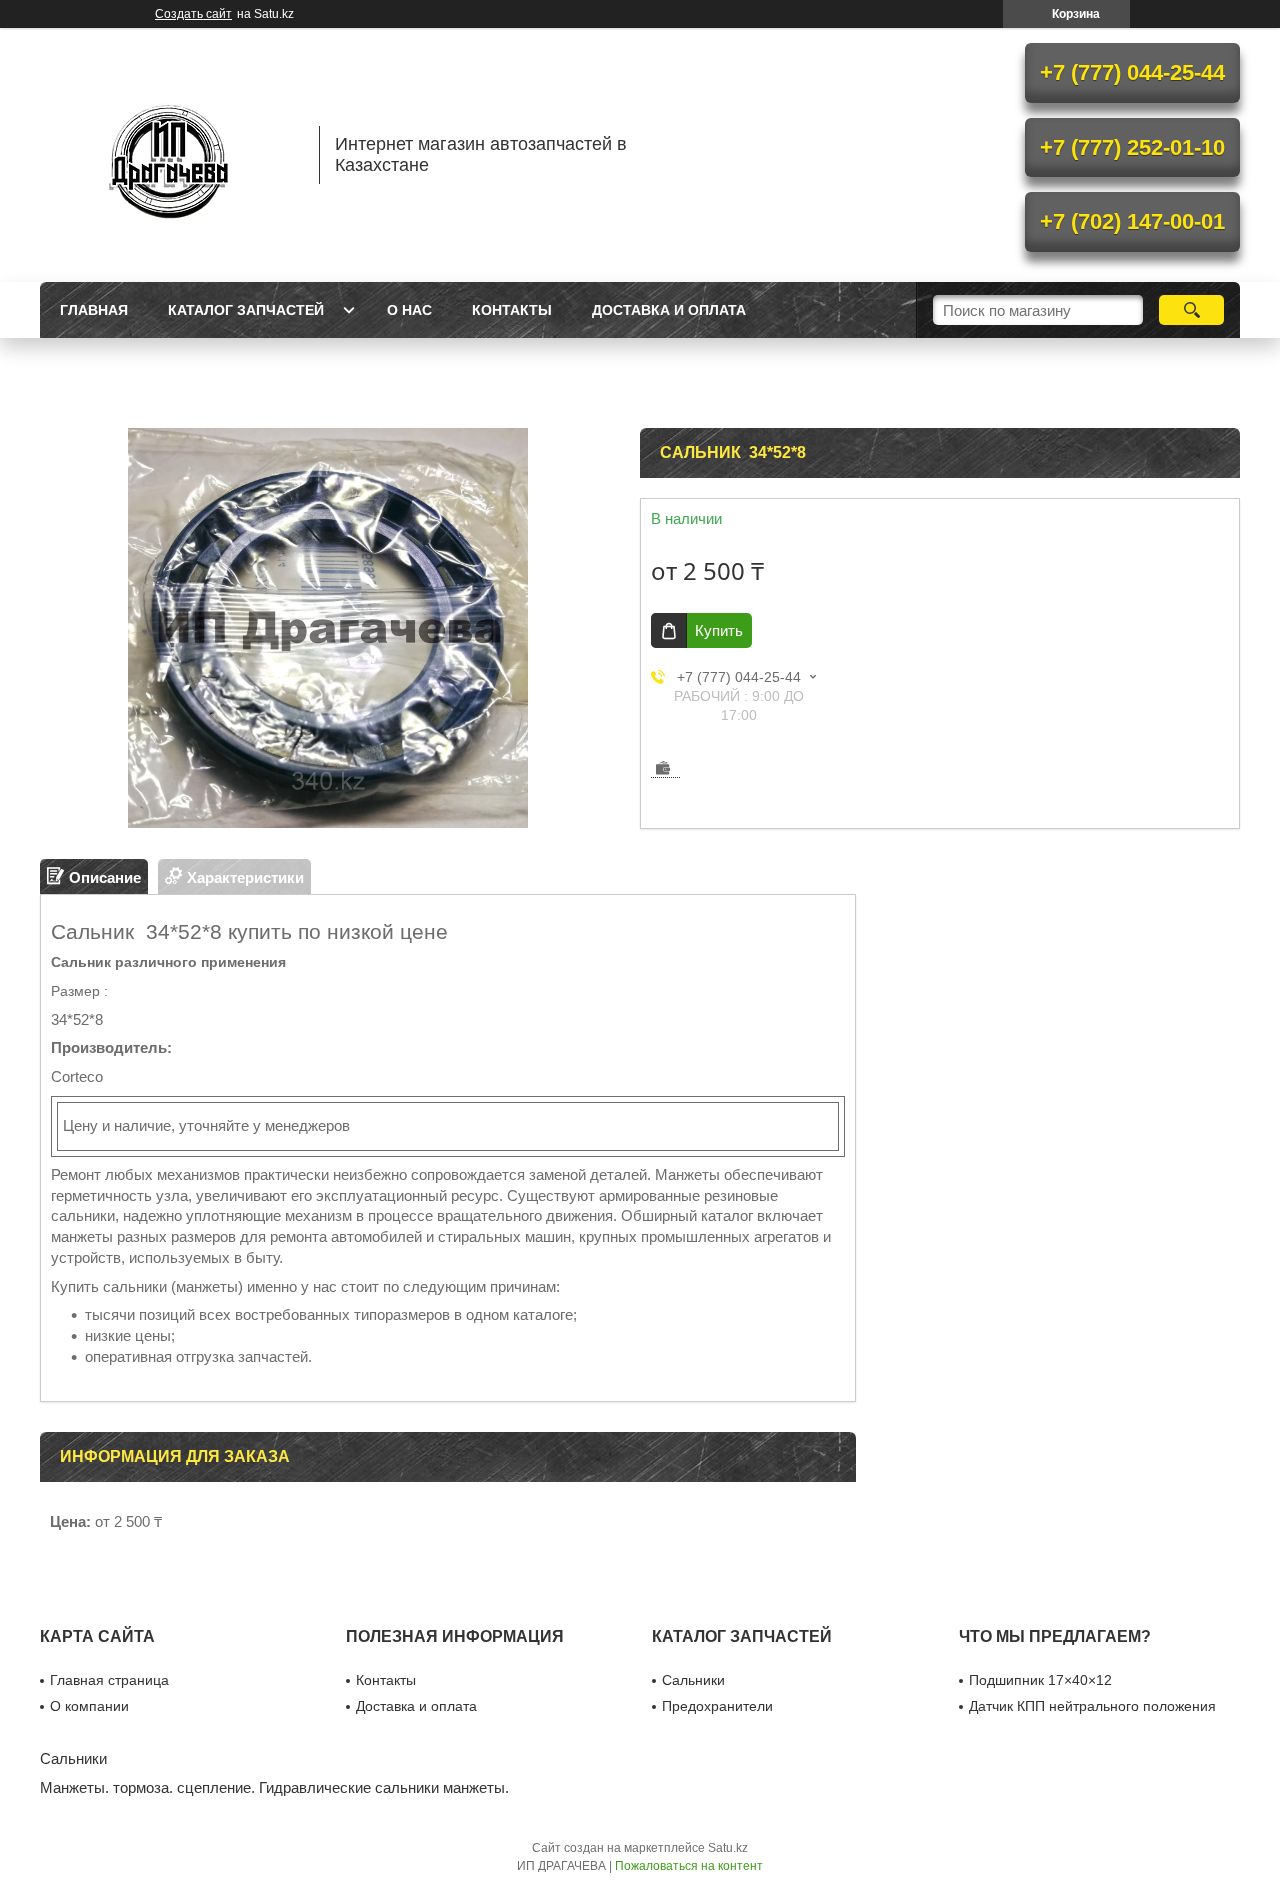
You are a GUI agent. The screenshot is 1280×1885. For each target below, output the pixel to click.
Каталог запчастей (246, 310)
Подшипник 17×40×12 (1040, 1680)
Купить (719, 630)
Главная (94, 310)
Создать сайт (193, 14)
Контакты (512, 310)
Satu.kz (728, 1848)
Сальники (693, 1680)
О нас (409, 310)
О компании (89, 1706)
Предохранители (717, 1706)
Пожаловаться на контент (689, 1866)
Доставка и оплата (669, 310)
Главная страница (109, 1680)
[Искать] (1191, 310)
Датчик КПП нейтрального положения (1092, 1706)
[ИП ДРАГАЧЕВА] (170, 155)
